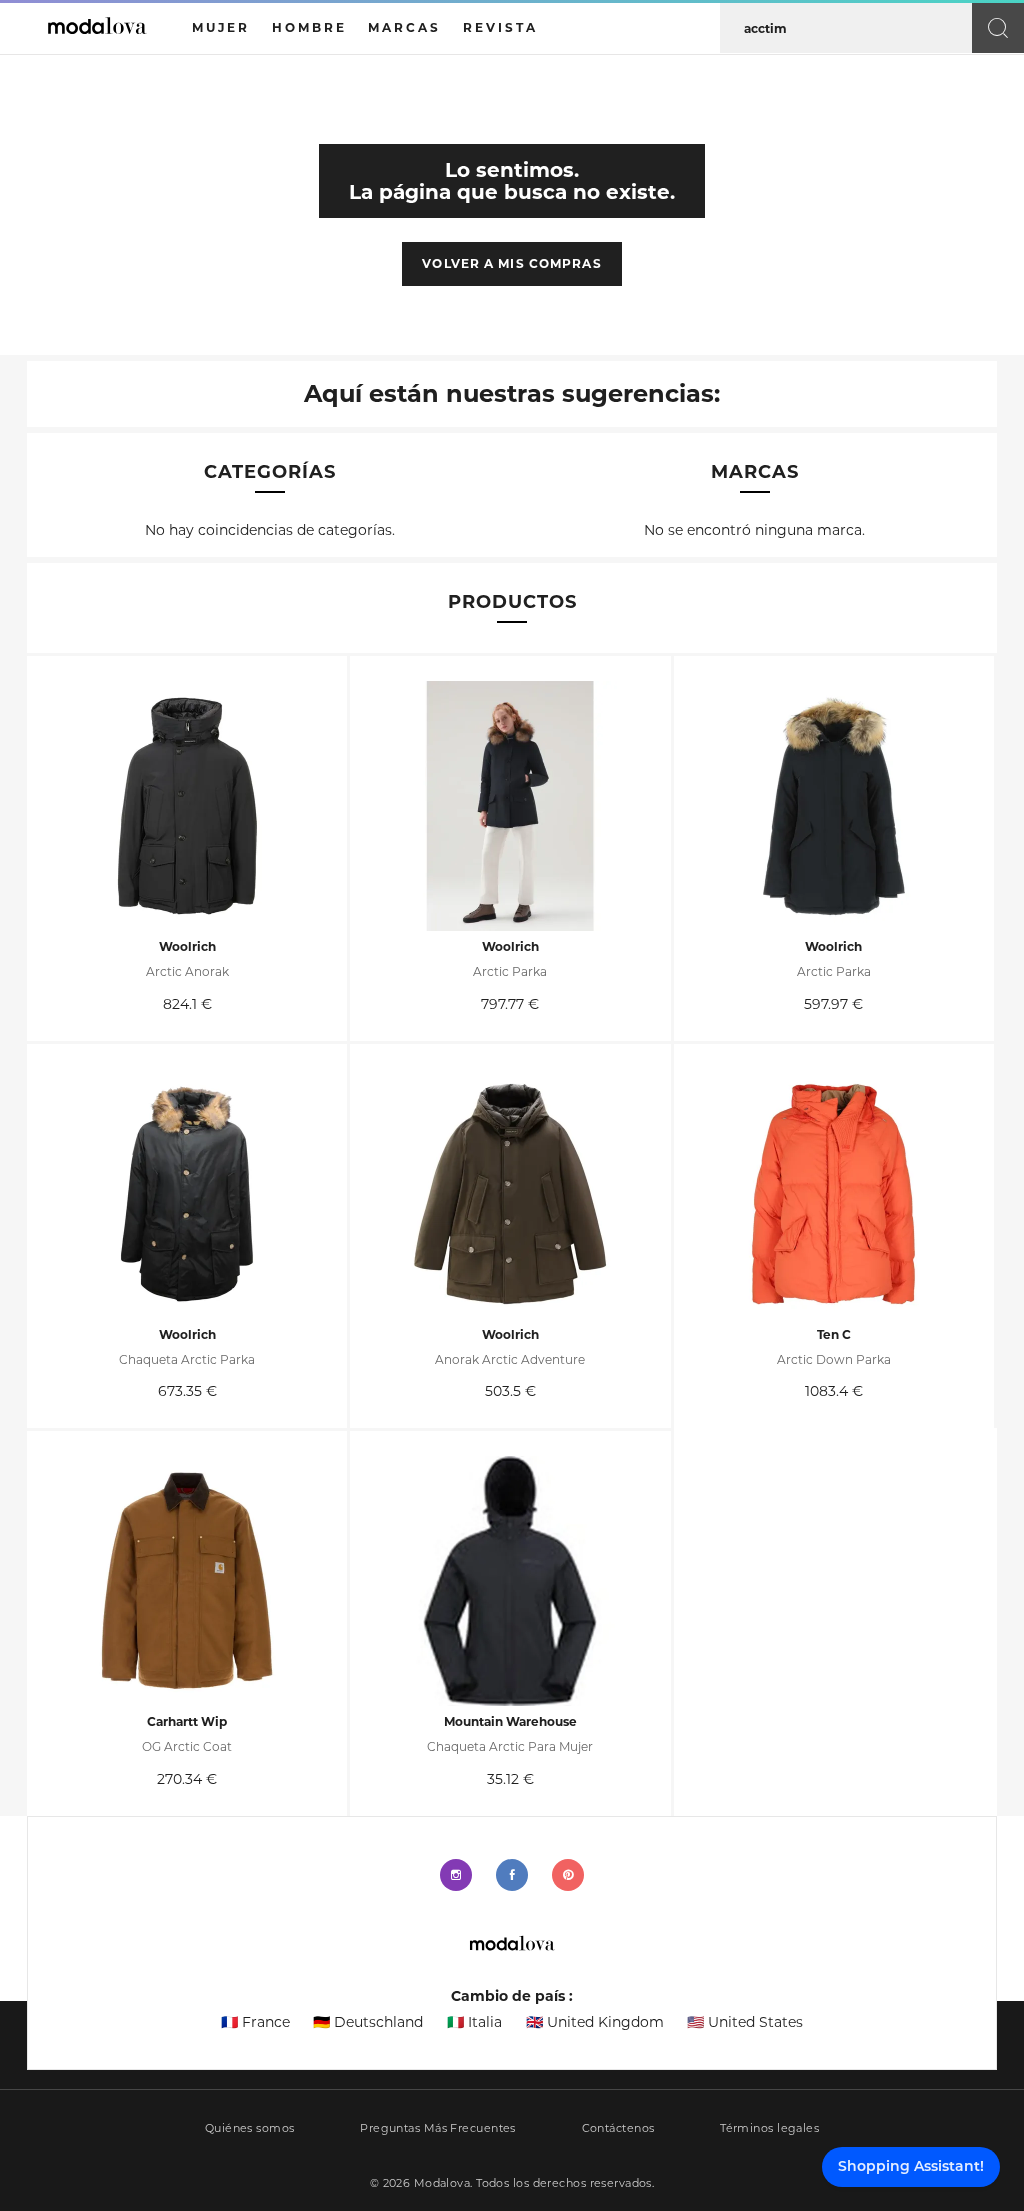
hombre (309, 27)
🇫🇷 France (255, 2022)
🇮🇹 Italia (474, 2022)
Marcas (404, 27)
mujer (221, 27)
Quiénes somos (250, 2128)
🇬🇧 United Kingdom (595, 2022)
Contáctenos (618, 2128)
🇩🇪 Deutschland (368, 2022)
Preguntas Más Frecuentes (438, 2128)
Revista (500, 27)
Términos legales (769, 2128)
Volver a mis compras (511, 263)
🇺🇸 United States (745, 2022)
